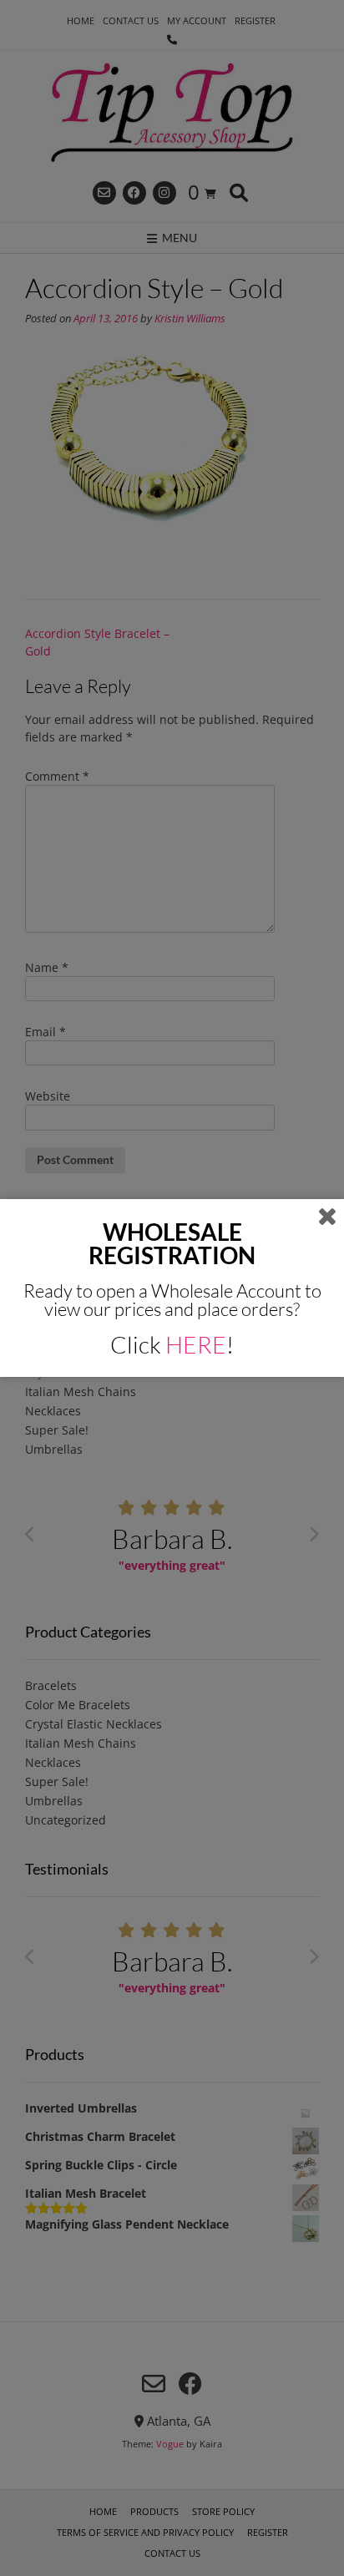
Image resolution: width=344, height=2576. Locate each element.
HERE (196, 1344)
